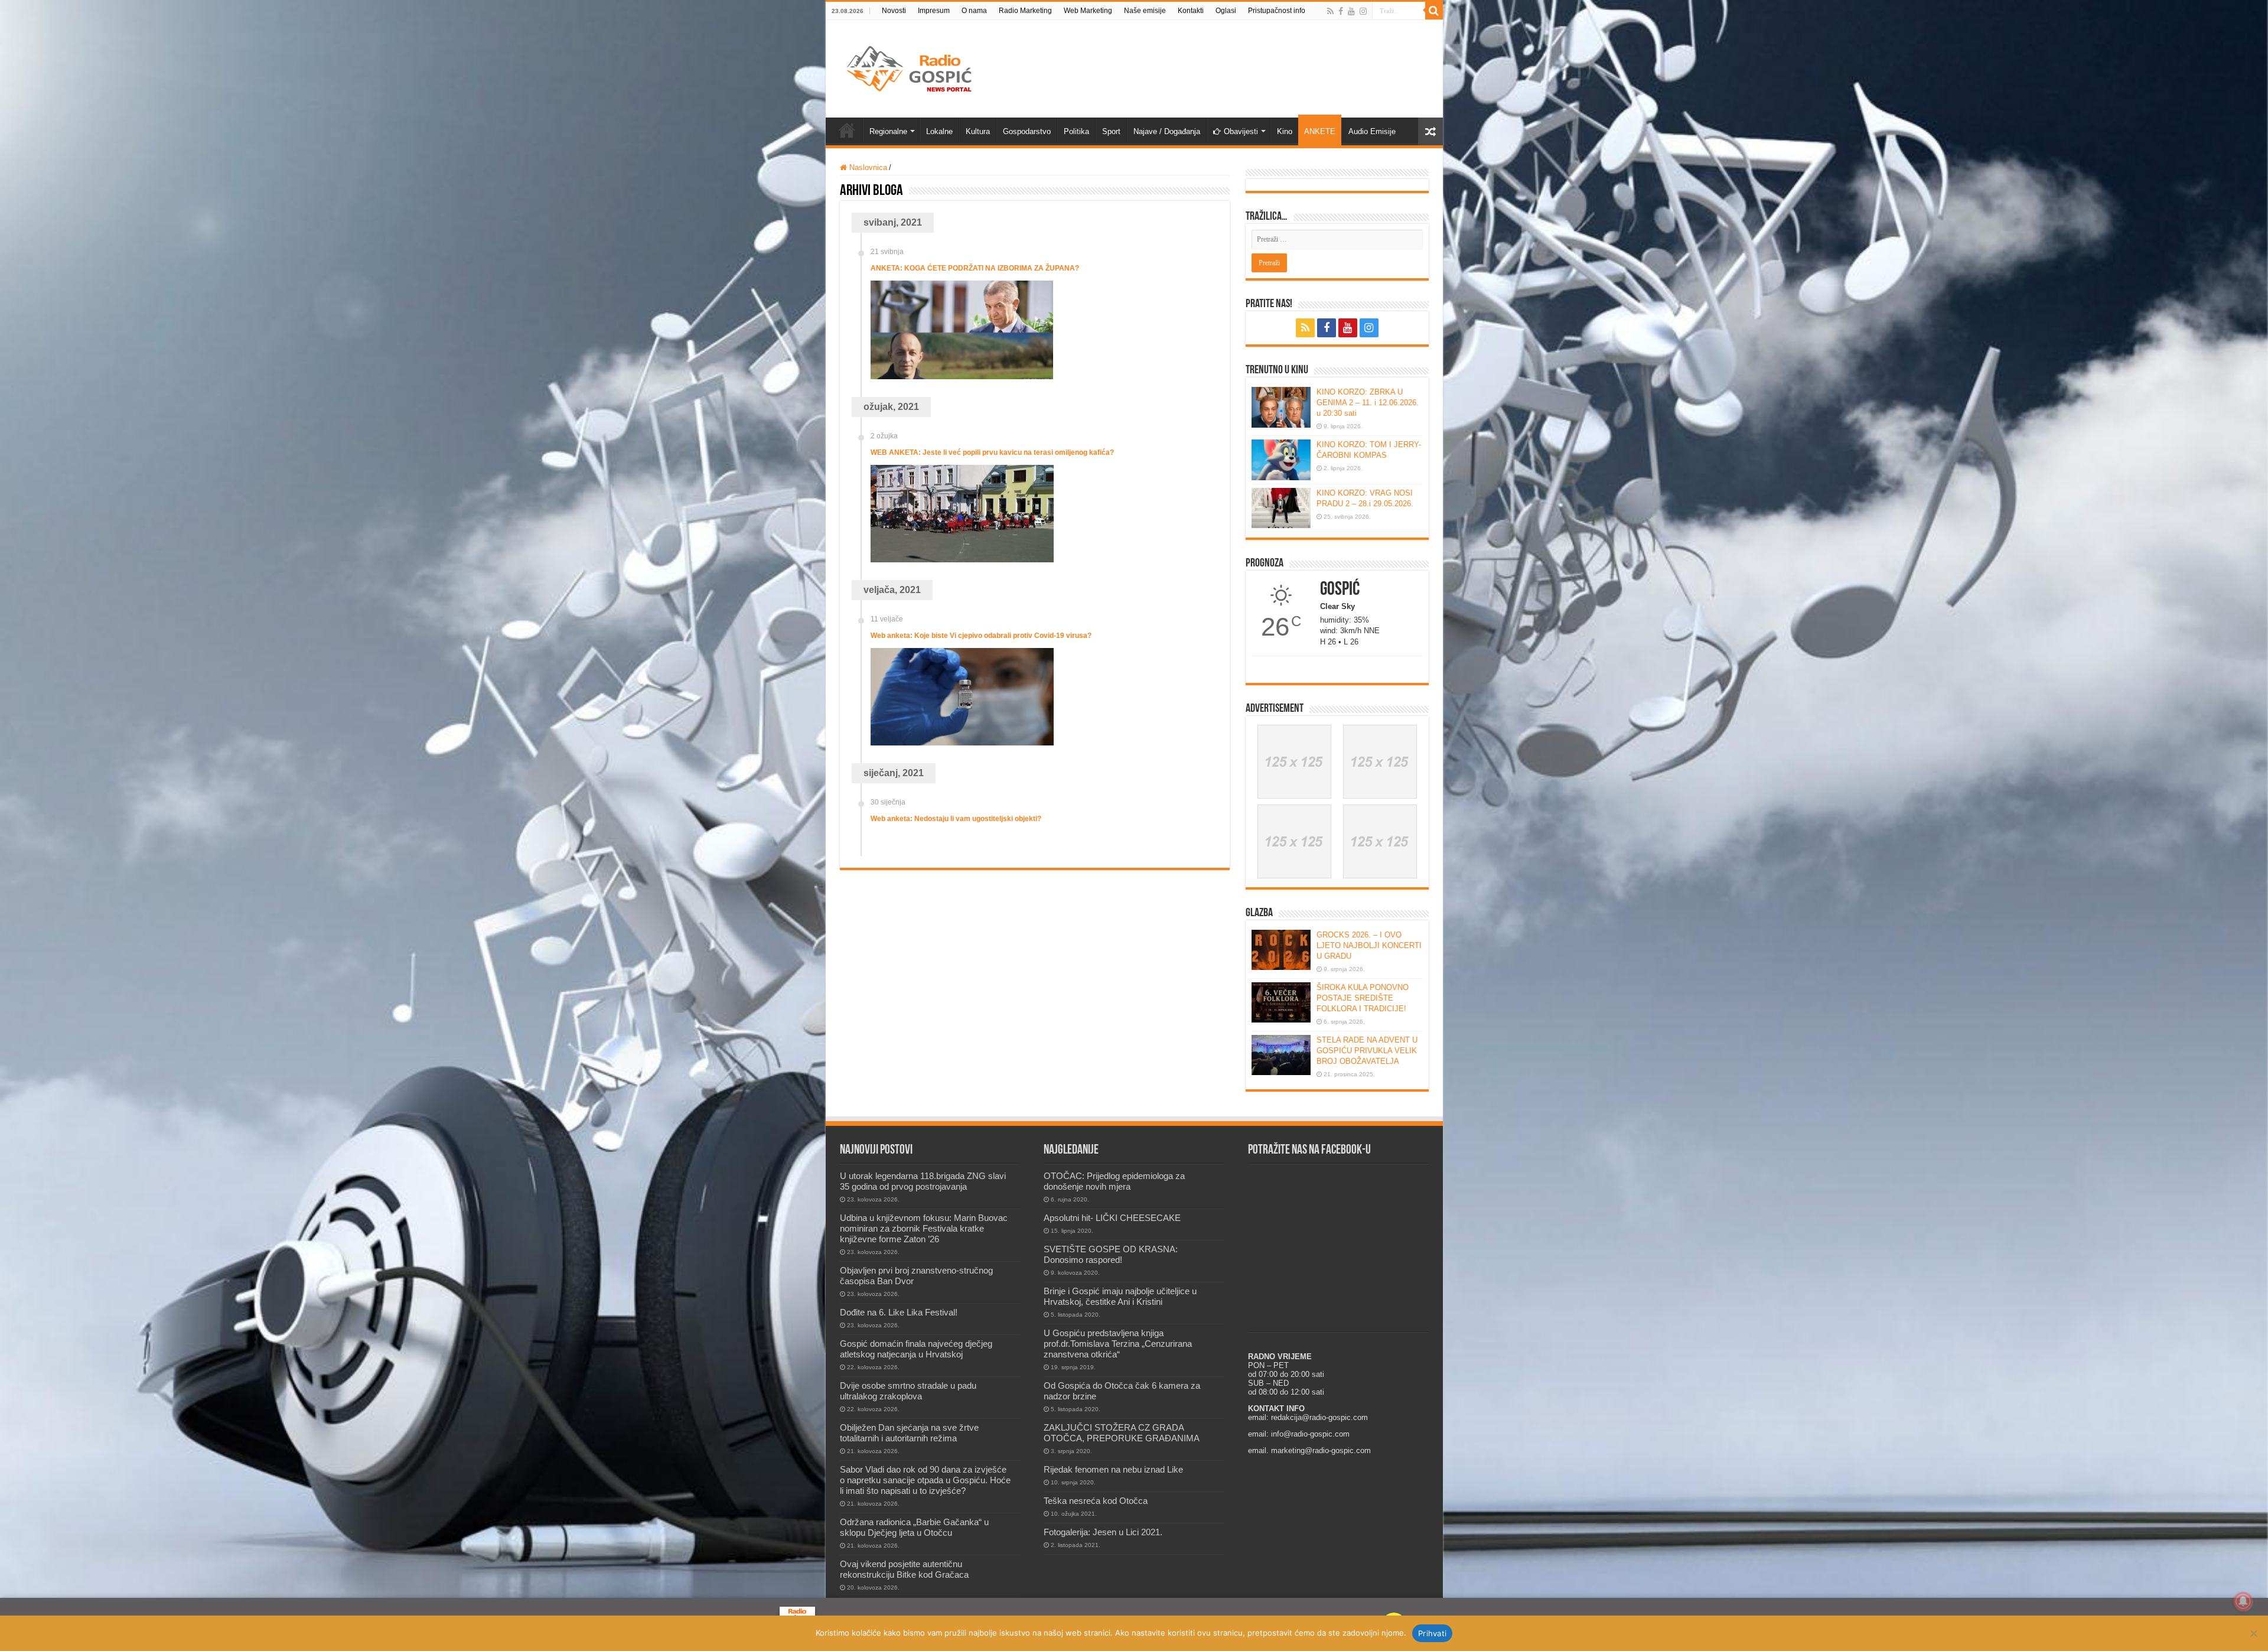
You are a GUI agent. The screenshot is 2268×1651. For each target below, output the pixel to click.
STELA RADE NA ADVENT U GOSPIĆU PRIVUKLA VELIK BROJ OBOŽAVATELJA (1367, 1051)
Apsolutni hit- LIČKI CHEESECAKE (1112, 1218)
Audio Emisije (1372, 131)
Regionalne (888, 131)
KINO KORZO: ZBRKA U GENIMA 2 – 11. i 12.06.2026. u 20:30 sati (1368, 403)
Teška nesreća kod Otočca (1096, 1501)
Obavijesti (1241, 131)
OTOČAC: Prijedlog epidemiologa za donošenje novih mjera (1114, 1181)
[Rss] (1330, 11)
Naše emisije (1145, 11)
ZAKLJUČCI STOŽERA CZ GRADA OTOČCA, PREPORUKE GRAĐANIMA (1122, 1433)
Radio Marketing (1025, 11)
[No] (2253, 1633)
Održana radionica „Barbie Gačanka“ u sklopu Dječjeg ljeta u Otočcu (914, 1527)
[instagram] (1363, 11)
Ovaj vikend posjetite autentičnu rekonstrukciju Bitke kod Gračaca (904, 1569)
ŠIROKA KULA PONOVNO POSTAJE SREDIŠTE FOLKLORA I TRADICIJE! (1363, 998)
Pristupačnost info (1277, 11)
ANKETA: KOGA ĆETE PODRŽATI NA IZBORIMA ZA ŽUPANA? (975, 268)
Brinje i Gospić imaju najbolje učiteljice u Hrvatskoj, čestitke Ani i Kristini (1120, 1296)
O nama (974, 11)
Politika (1076, 131)
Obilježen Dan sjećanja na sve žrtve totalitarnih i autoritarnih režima (909, 1433)
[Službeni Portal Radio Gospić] (911, 67)
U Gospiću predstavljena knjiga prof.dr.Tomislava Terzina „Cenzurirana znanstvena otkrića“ (1118, 1344)
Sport (1111, 131)
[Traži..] (1434, 11)
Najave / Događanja (1167, 131)
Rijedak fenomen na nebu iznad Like (1113, 1469)
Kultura (978, 131)
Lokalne (939, 131)
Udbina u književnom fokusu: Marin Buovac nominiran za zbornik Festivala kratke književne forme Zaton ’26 (924, 1228)
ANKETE (1320, 131)
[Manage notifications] (2243, 1601)
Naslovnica (867, 167)
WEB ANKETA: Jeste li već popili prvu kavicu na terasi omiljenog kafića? (992, 452)
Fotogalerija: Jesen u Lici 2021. (1103, 1532)
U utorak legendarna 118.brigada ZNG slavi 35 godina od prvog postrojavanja (923, 1181)
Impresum (934, 11)
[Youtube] (1351, 11)
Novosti (894, 11)
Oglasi (1226, 11)
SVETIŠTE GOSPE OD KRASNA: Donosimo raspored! (1111, 1254)
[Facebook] (1341, 11)
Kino (1285, 131)
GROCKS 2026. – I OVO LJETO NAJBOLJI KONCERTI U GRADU (1369, 945)
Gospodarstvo (1027, 131)
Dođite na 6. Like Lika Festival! (899, 1312)
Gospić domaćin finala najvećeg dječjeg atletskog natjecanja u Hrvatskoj (916, 1349)
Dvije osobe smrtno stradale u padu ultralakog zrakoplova (908, 1391)
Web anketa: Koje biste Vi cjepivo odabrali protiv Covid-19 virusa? (981, 636)
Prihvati (1432, 1633)
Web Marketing (1088, 11)
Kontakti (1191, 11)
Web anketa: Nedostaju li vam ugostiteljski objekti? (956, 819)
